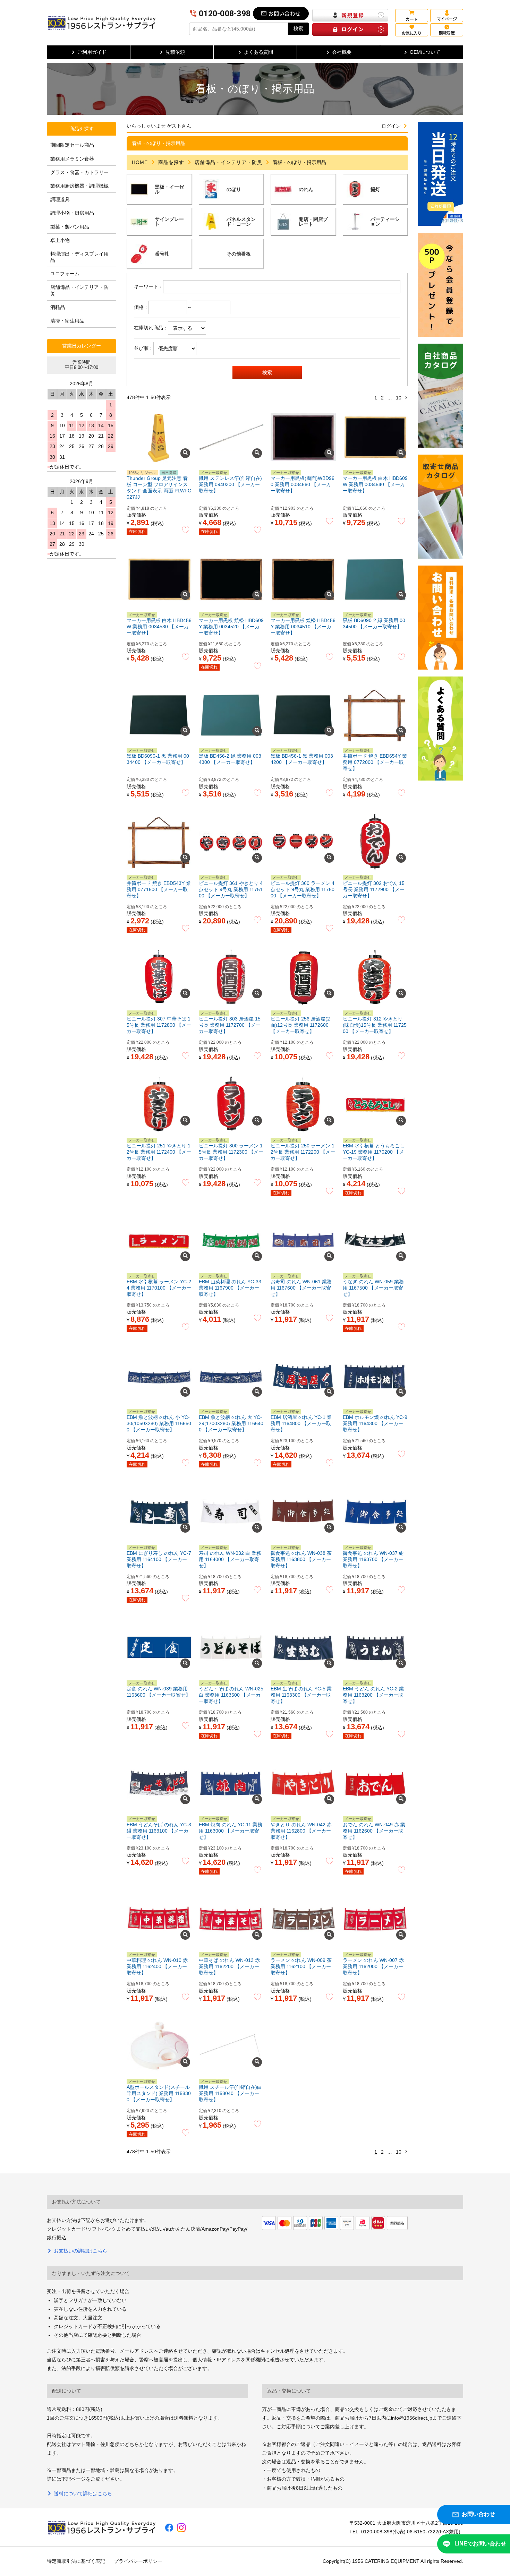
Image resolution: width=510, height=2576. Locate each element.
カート (411, 19)
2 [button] (382, 398)
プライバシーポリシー (138, 2561)
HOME (140, 162)
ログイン (391, 126)
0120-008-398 (225, 14)
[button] (406, 398)
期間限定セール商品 (72, 145)
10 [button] (399, 398)
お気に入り (412, 33)
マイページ (447, 19)
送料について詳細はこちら (83, 2493)
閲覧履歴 (447, 33)
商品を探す (171, 162)
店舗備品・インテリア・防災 (228, 162)
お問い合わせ (284, 13)
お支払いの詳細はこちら (80, 2251)
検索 (298, 28)
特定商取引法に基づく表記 (76, 2561)
